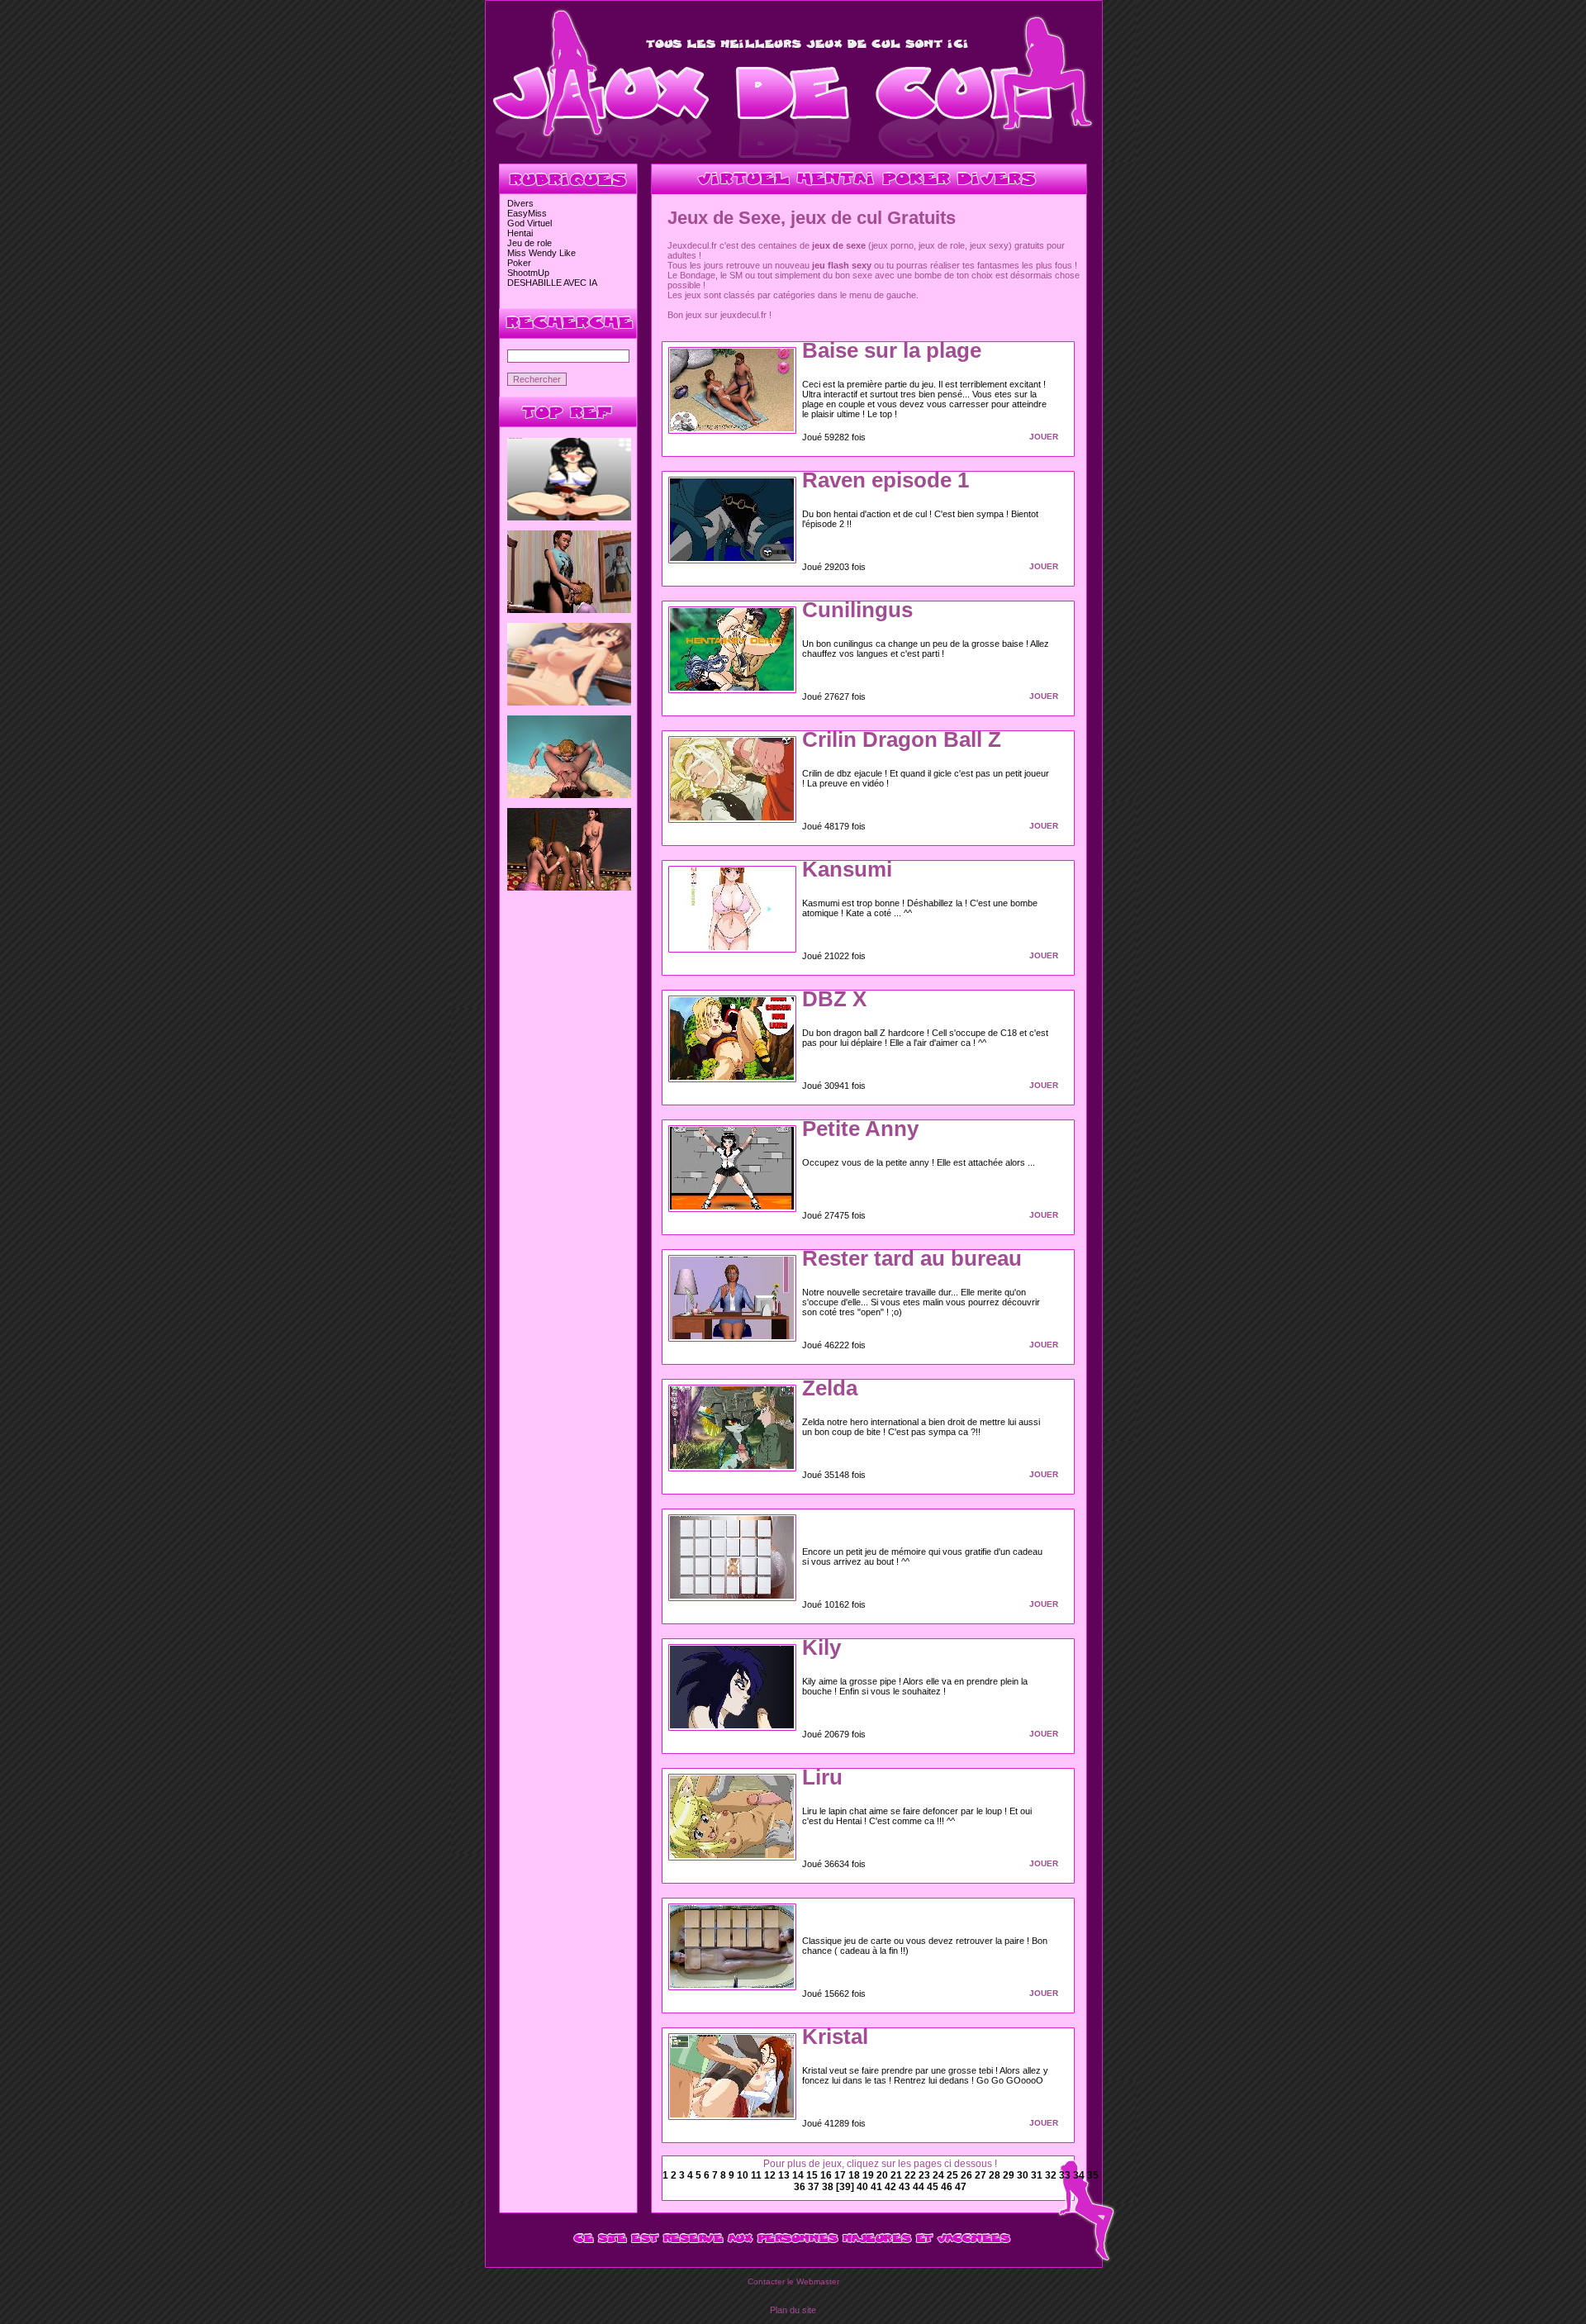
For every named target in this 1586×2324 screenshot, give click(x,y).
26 (968, 2175)
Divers (520, 203)
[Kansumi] (732, 947)
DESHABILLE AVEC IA (552, 283)
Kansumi (847, 869)
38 (829, 2187)
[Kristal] (732, 2114)
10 (744, 2175)
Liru (822, 1777)
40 (864, 2187)
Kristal (835, 2036)
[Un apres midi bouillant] (569, 610)
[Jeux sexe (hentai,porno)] (793, 159)
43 (906, 2187)
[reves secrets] (569, 887)
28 (996, 2175)
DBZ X (834, 999)
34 (1080, 2175)
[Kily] (732, 1725)
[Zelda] (732, 1466)
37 (815, 2187)
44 (920, 2187)
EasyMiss (527, 213)
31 (1038, 2175)
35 (1093, 2175)
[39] (846, 2187)
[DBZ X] (732, 1076)
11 (757, 2175)
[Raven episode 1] (732, 558)
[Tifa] (569, 517)
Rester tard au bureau (912, 1258)
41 (878, 2187)
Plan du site (793, 2310)
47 (961, 2187)
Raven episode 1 (886, 480)
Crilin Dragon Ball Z (902, 739)
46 (948, 2187)
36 (801, 2187)
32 (1052, 2175)
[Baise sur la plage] (732, 428)
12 (771, 2175)
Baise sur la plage (892, 350)
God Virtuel (529, 223)
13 (785, 2175)
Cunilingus (857, 610)
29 (1010, 2175)
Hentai (520, 233)
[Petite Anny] (732, 1206)
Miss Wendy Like (541, 253)
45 (934, 2187)
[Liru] (732, 1855)
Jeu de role (529, 243)
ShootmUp (528, 273)
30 (1024, 2175)
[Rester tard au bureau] (732, 1336)
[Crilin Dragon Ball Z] (732, 817)
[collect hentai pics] (569, 702)
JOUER (1044, 437)
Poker (519, 263)
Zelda (830, 1388)
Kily (821, 1647)
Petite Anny (860, 1129)
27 (982, 2175)
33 (1066, 2175)
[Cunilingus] (732, 687)
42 (892, 2187)
